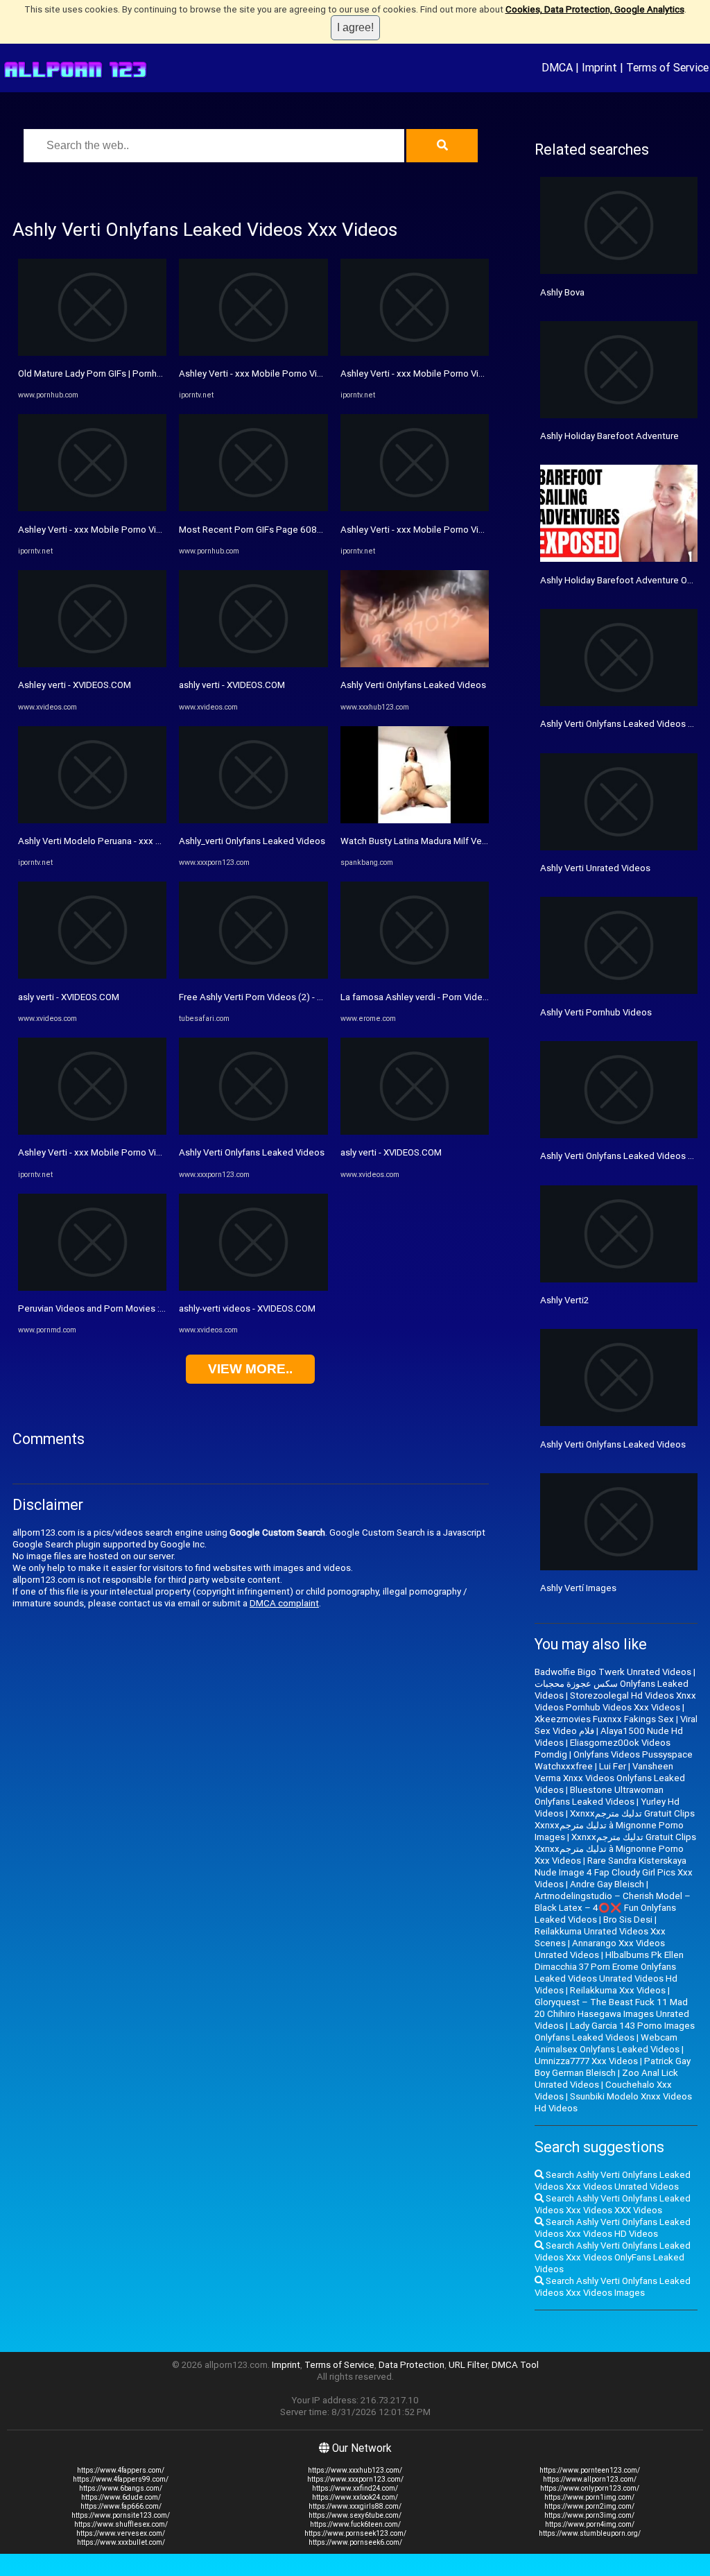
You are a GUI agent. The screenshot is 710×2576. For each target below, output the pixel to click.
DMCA (557, 67)
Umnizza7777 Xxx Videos (586, 2061)
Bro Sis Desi (628, 1920)
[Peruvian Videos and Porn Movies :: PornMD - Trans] (92, 1288)
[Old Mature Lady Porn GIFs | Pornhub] (92, 353)
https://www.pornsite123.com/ (121, 2515)
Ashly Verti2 (564, 1300)
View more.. (250, 1369)
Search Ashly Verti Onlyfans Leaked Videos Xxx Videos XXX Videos (613, 2204)
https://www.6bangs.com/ (121, 2488)
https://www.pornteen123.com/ (590, 2470)
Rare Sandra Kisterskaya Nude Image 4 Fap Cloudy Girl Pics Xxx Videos (614, 1872)
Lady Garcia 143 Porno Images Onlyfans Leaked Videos (615, 2032)
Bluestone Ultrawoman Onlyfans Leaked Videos (599, 1796)
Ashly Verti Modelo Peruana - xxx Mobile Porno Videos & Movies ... (154, 841)
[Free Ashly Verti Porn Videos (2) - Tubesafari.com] (253, 976)
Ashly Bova (562, 292)
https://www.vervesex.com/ (121, 2533)
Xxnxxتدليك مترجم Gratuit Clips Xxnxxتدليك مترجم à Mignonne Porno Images (615, 1825)
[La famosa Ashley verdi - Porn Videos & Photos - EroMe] (415, 976)
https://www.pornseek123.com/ (355, 2533)
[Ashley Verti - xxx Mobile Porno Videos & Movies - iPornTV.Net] (92, 508)
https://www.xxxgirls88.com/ (355, 2506)
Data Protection (412, 2365)
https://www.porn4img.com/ (590, 2524)
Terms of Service (667, 67)
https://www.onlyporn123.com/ (590, 2488)
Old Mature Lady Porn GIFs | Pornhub (93, 373)
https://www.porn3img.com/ (589, 2515)
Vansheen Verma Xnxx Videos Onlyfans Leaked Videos (610, 1778)
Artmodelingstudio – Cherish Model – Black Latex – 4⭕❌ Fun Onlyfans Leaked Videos (613, 1908)
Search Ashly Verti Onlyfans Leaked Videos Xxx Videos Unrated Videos (613, 2181)
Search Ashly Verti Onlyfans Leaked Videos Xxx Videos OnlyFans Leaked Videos (613, 2257)
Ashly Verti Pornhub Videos (596, 1012)
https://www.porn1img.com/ (589, 2497)
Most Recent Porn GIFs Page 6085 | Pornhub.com (281, 530)
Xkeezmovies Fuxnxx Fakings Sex (604, 1719)
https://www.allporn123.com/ (590, 2479)
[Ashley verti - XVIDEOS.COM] (92, 664)
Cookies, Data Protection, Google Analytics (595, 9)
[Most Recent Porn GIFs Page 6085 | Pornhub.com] (253, 508)
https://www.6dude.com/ (121, 2497)
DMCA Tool (515, 2365)
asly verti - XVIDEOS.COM (69, 997)
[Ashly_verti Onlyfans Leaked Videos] (253, 820)
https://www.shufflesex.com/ (121, 2524)
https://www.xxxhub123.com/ (355, 2470)
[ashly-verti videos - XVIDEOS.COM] (253, 1288)
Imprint (599, 67)
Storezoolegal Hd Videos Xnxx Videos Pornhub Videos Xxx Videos (615, 1701)
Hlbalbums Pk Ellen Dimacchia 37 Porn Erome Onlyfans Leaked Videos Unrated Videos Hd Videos (609, 1973)
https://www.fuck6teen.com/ (355, 2524)
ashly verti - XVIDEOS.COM (232, 685)
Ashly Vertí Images (578, 1588)
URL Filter (468, 2365)
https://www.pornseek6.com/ (355, 2542)
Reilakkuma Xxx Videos (618, 1990)
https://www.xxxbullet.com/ (121, 2542)
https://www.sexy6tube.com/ (355, 2515)
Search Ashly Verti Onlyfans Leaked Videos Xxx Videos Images (613, 2287)
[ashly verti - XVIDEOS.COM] (253, 664)
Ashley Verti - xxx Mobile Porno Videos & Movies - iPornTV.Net (146, 530)
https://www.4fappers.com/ (121, 2470)
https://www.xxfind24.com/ (355, 2488)
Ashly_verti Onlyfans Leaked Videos (252, 841)
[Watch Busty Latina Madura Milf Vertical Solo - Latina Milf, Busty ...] (415, 820)
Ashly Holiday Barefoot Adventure (609, 436)
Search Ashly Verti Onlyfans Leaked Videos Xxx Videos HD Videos (613, 2228)
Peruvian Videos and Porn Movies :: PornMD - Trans (123, 1308)
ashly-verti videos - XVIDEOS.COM (247, 1308)
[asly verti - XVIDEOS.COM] (92, 976)
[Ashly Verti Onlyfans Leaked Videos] (253, 1132)
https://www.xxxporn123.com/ (355, 2479)
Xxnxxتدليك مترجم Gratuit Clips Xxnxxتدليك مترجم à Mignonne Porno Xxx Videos (615, 1849)
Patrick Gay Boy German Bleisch (613, 2067)
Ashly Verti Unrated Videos (595, 868)
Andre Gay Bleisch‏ (607, 1884)
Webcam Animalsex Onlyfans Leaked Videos (607, 2043)
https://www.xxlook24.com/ (355, 2497)
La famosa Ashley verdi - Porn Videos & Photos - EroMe (454, 997)
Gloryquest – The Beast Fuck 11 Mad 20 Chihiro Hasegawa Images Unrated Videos (612, 2014)
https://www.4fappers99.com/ (121, 2479)
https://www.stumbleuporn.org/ (590, 2533)
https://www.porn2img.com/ (589, 2506)
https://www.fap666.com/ (121, 2506)
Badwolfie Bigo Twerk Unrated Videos (613, 1672)
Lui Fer (613, 1766)
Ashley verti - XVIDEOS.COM (75, 685)
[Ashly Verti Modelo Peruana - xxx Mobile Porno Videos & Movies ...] (92, 820)
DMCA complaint (284, 1603)
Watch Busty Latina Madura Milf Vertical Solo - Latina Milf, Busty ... (474, 841)
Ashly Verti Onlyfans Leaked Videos (252, 1152)
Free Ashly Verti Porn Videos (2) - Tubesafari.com (280, 997)
